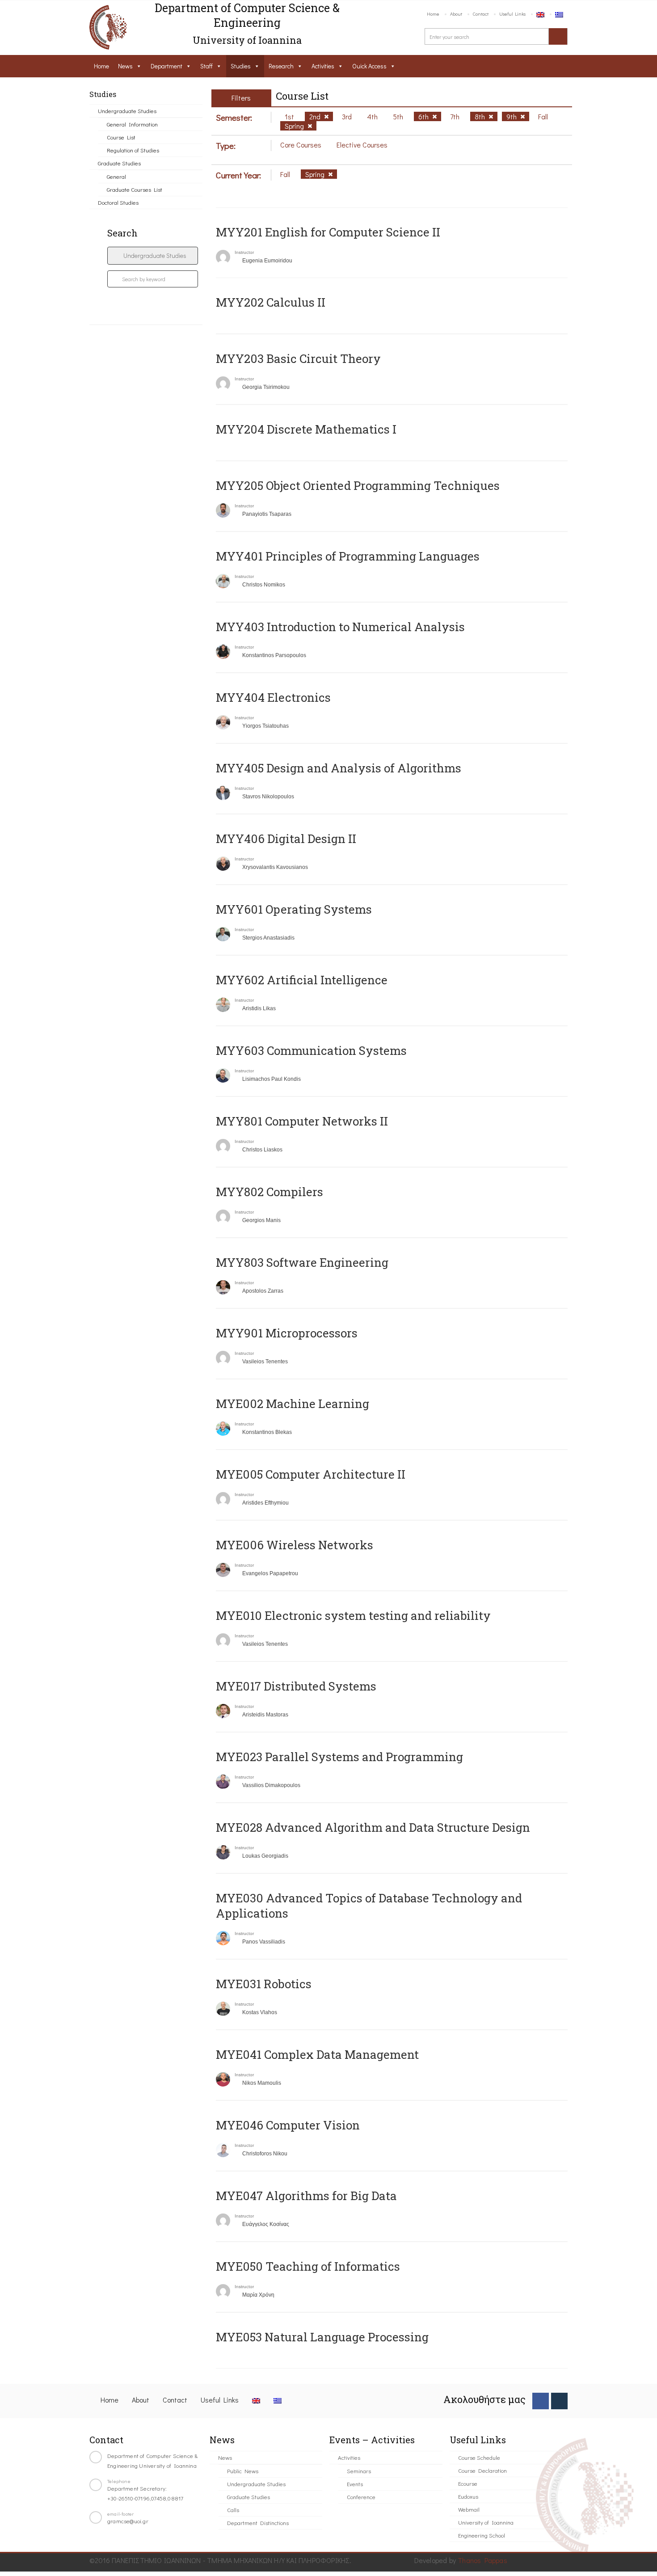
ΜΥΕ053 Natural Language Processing (322, 2337)
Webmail (469, 2509)
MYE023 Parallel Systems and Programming (339, 1757)
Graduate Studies (119, 163)
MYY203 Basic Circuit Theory (298, 358)
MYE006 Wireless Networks (295, 1545)
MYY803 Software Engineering (302, 1262)
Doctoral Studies (118, 202)
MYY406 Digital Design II (286, 839)
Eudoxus (468, 2496)
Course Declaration (482, 2470)
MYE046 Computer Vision (288, 2125)
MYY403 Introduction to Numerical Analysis (340, 627)
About (456, 14)
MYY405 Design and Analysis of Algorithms (339, 768)
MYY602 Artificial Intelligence (302, 980)
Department (166, 66)
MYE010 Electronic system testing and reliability (353, 1615)
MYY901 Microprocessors (287, 1333)
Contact (481, 14)
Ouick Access (369, 66)
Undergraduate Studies (127, 111)
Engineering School (482, 2535)
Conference (361, 2497)
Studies (241, 66)
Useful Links (512, 14)
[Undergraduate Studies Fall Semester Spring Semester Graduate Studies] (153, 256)
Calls (233, 2510)
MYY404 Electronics (273, 697)
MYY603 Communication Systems (311, 1050)
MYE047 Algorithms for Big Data (306, 2196)
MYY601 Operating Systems (294, 909)
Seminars (359, 2471)
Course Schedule (479, 2457)
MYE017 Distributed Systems (296, 1686)
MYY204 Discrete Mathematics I (306, 429)
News (125, 66)
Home (433, 14)
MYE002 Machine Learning (293, 1404)
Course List (121, 137)
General (116, 176)
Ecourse (468, 2483)
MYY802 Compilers (270, 1192)
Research (281, 66)
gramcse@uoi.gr (128, 2521)
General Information (132, 124)
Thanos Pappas (482, 2560)
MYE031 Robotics (264, 1984)
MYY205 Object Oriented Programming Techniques (358, 485)
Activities (323, 66)
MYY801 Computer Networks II (302, 1121)
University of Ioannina (486, 2522)
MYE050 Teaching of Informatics (308, 2266)
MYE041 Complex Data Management (317, 2054)
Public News (243, 2471)
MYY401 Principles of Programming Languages (348, 556)
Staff (206, 66)
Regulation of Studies (133, 150)
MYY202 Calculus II (271, 302)
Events (355, 2484)
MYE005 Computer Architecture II (311, 1474)
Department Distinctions (258, 2523)
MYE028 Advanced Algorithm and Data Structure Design (373, 1827)
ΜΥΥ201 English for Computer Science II (328, 232)
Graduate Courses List (135, 189)
